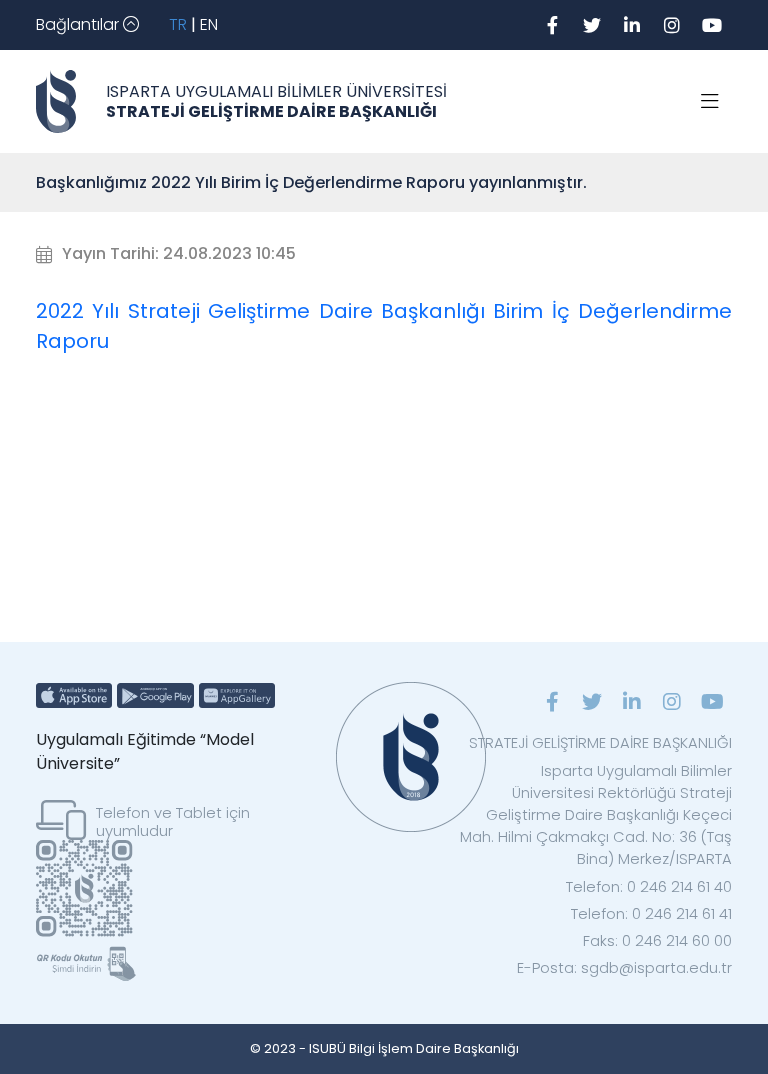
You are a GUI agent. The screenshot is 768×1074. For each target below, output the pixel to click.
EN (209, 24)
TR (178, 24)
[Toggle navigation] (710, 102)
